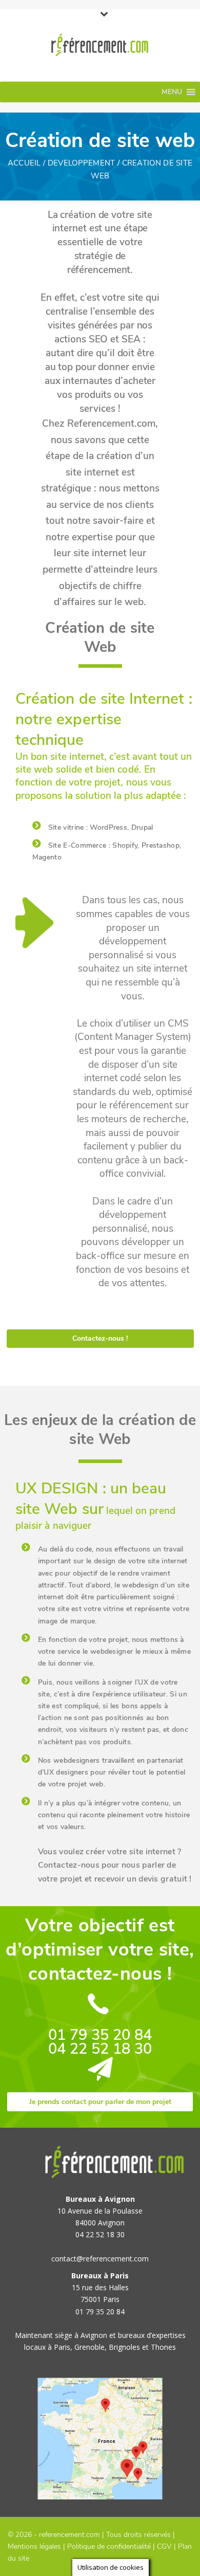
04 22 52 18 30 (100, 2049)
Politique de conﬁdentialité (109, 2546)
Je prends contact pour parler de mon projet (100, 2102)
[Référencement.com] (100, 45)
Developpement (82, 163)
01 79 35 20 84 (100, 2035)
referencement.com (69, 2535)
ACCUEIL (24, 163)
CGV (164, 2546)
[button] (172, 92)
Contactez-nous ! (100, 1338)
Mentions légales (34, 2546)
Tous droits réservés (138, 2535)
